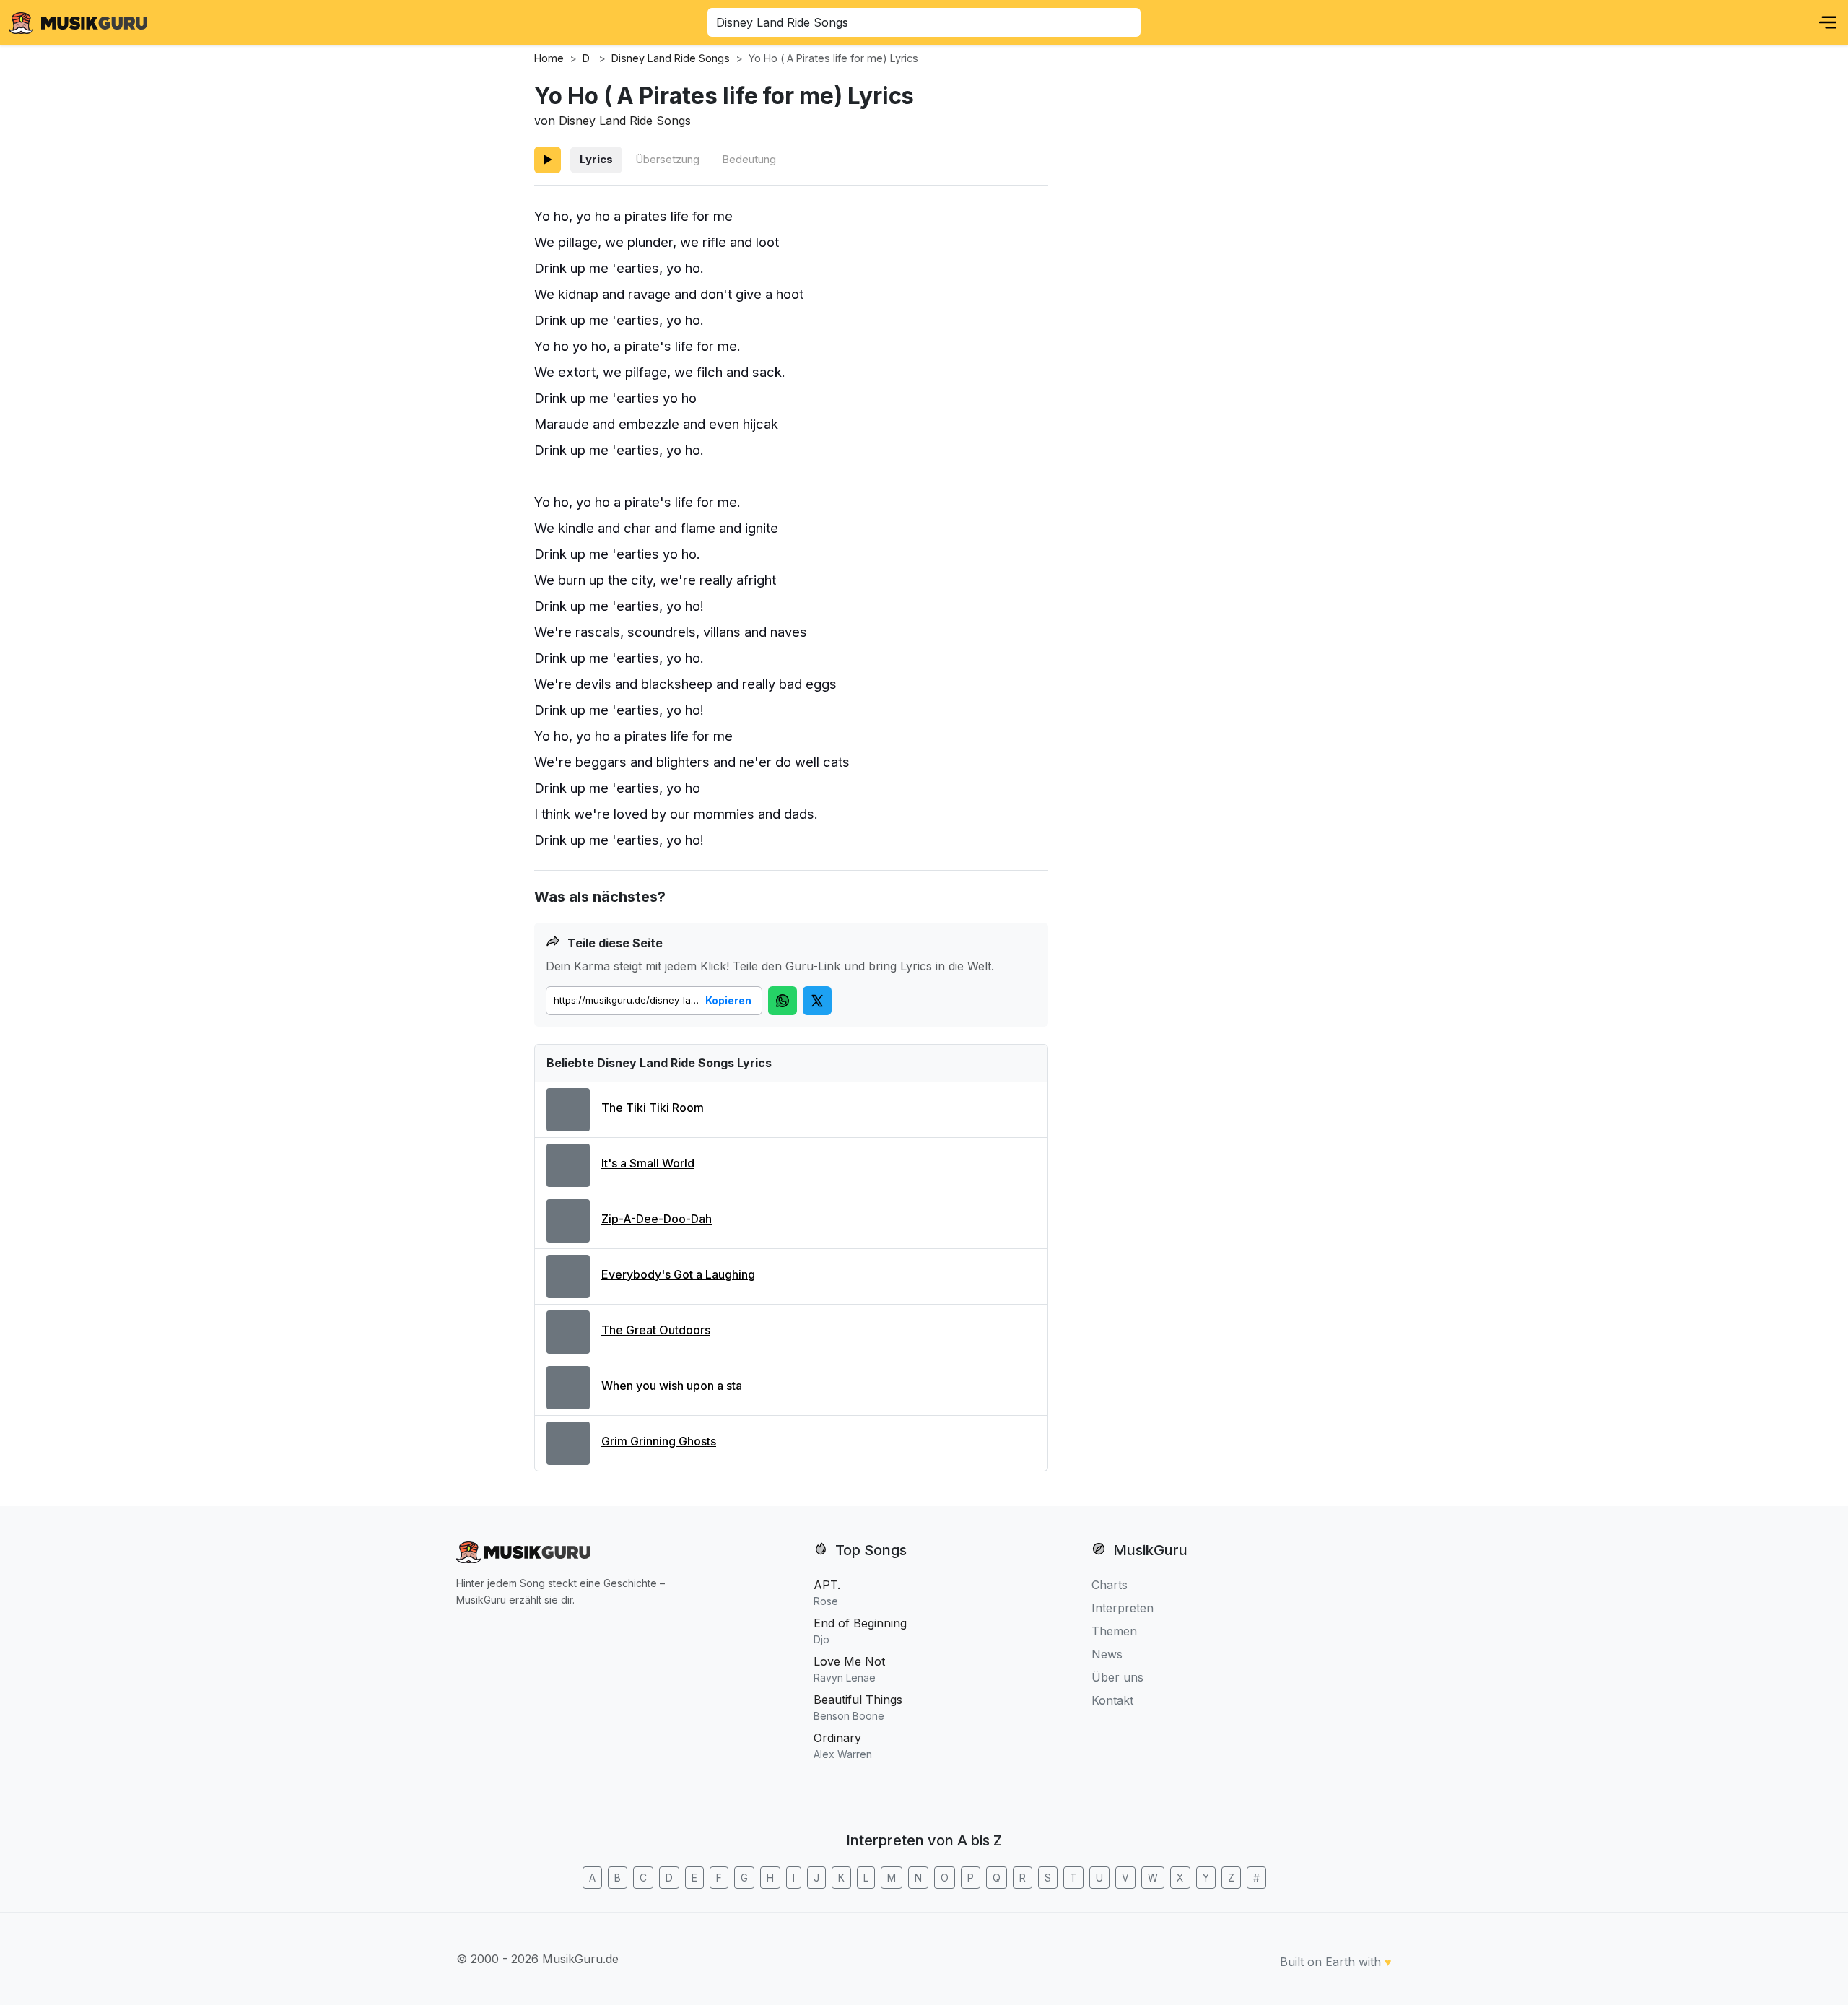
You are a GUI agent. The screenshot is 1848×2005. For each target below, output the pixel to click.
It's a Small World (648, 1163)
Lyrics (596, 159)
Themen (1114, 1631)
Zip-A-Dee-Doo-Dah (657, 1219)
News (1107, 1654)
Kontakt (1112, 1700)
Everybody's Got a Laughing (678, 1274)
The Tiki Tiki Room (653, 1108)
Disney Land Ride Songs (625, 121)
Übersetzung (667, 159)
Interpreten (1123, 1608)
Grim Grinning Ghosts (659, 1441)
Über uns (1117, 1677)
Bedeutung (749, 159)
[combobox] (924, 22)
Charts (1110, 1585)
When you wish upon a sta (672, 1386)
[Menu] (1828, 22)
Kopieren (728, 1000)
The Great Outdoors (656, 1330)
